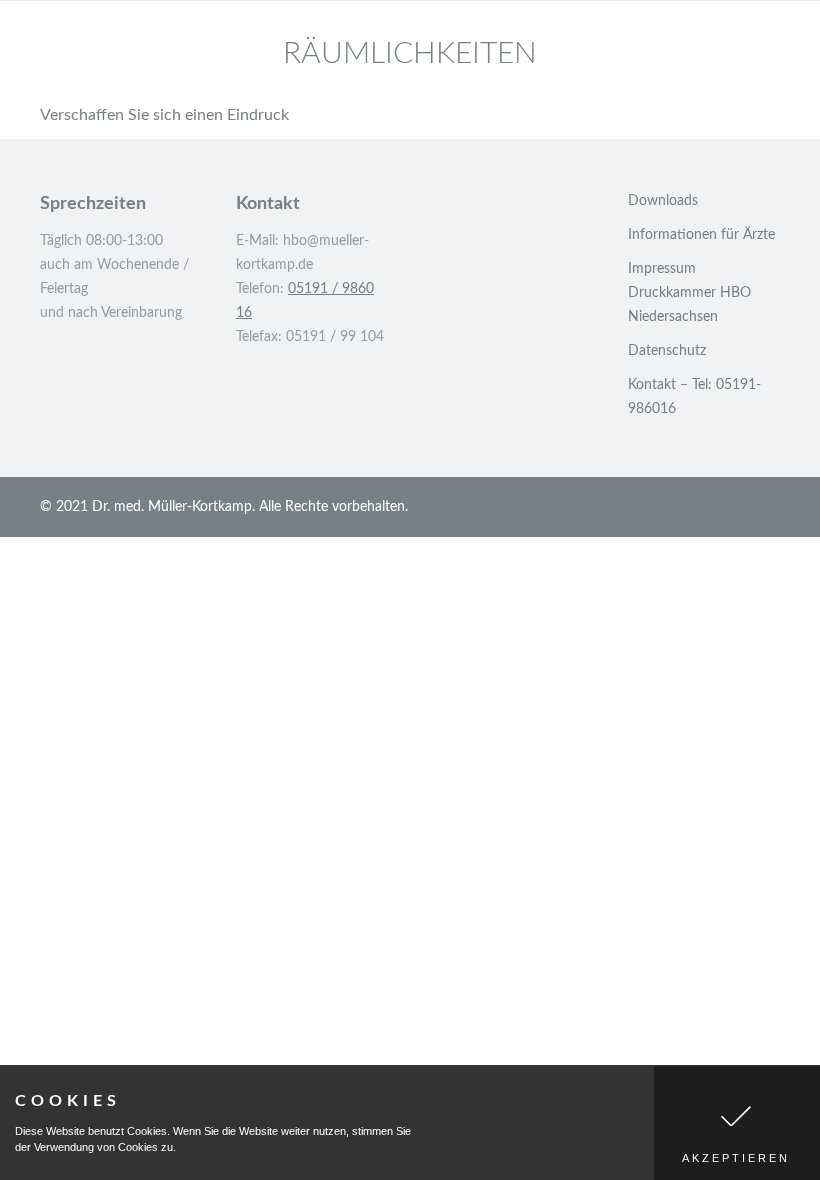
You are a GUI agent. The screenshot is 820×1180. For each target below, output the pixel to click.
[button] (737, 1123)
